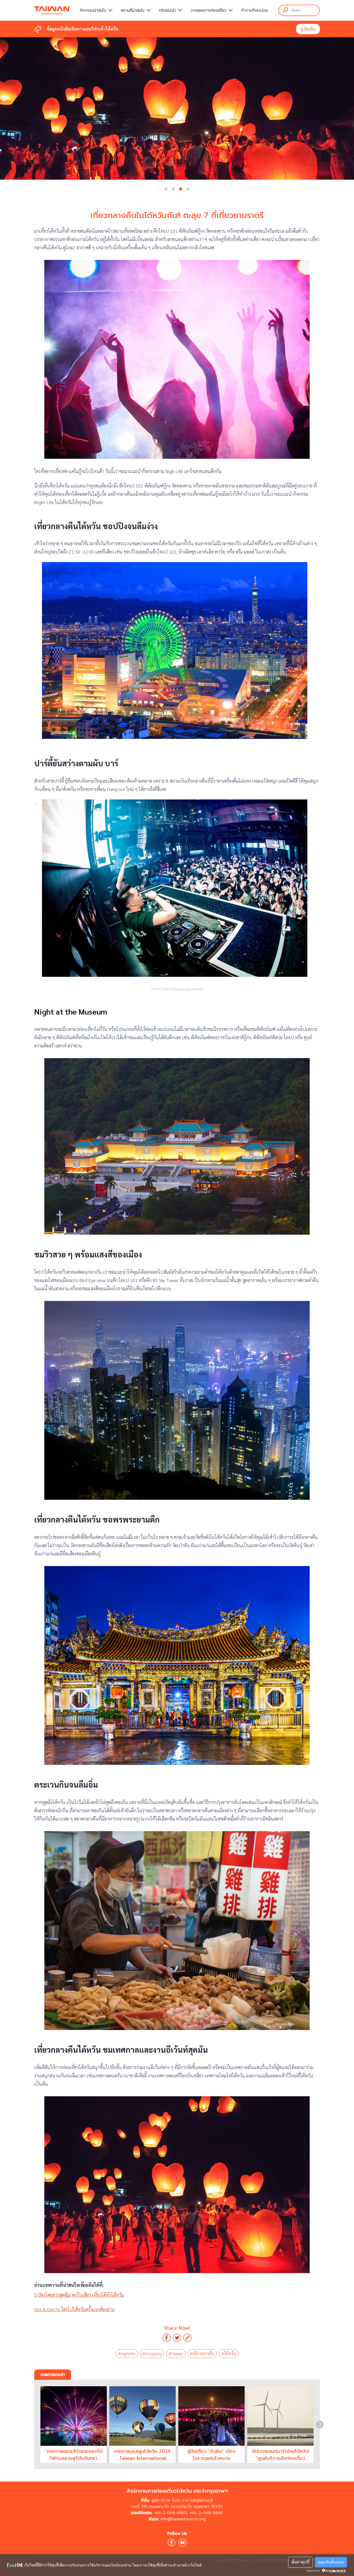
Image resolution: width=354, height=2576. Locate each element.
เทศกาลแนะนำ (53, 2375)
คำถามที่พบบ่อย (254, 10)
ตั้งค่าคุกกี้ (300, 2562)
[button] (166, 189)
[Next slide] (320, 2425)
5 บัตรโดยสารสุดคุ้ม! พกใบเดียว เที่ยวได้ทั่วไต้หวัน (79, 2295)
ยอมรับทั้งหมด (331, 2562)
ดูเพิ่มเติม (308, 29)
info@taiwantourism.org (183, 2519)
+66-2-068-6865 (171, 2513)
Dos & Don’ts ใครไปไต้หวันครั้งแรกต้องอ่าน (74, 2309)
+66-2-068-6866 (206, 2513)
